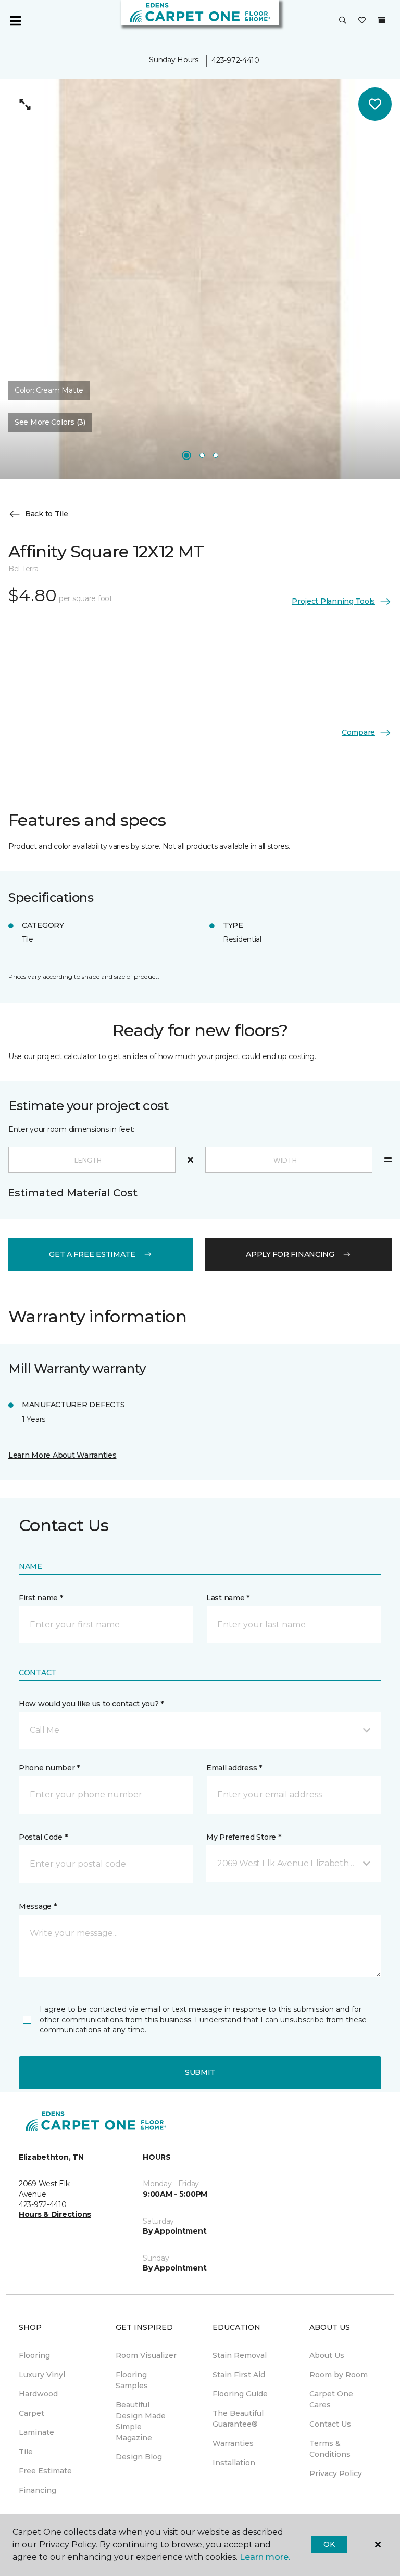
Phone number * (49, 1768)
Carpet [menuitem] (32, 2413)
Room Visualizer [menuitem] (146, 2355)
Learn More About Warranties (62, 1455)
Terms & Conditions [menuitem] (330, 2449)
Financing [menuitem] (37, 2490)
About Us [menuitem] (327, 2355)
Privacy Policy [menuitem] (336, 2473)
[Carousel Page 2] (202, 455)
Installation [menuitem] (234, 2463)
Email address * (234, 1768)
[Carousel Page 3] (216, 455)
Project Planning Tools (333, 601)
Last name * (228, 1598)
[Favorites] (362, 21)
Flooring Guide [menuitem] (240, 2394)
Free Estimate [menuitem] (45, 2471)
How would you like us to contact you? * (91, 1704)
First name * (41, 1598)
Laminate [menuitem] (36, 2432)
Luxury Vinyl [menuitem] (42, 2375)
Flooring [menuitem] (34, 2355)
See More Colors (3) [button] (50, 422)
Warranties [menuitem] (233, 2443)
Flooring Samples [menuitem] (132, 2380)
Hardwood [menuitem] (38, 2394)
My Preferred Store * (243, 1837)
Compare (358, 732)
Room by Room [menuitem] (339, 2375)
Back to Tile (47, 514)
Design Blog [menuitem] (139, 2457)
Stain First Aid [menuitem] (239, 2375)
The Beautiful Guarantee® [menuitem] (238, 2419)
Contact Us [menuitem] (330, 2424)
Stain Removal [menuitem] (240, 2355)
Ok (329, 2544)
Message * (37, 1906)
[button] (343, 21)
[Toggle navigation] (15, 21)
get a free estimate (92, 1254)
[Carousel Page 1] (186, 455)
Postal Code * (43, 1837)
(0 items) (382, 20)
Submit (200, 2072)
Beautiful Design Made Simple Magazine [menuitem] (141, 2421)
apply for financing (290, 1254)
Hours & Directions (55, 2214)
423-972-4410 (235, 60)
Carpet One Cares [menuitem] (331, 2399)
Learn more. (265, 2557)
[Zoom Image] (25, 104)
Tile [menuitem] (26, 2452)
